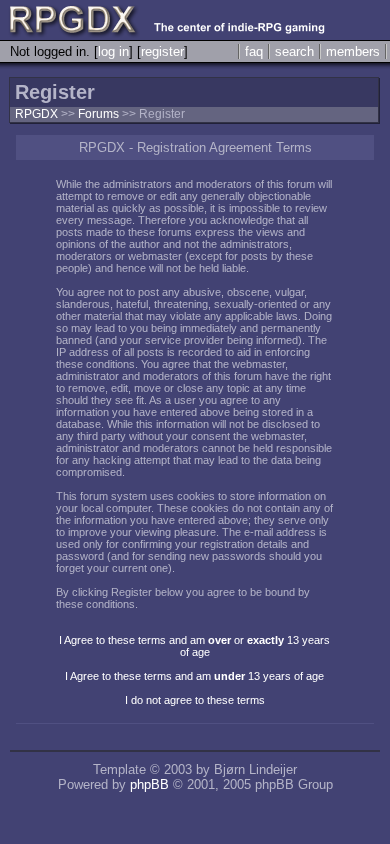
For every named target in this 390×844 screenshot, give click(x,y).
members (353, 51)
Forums (98, 114)
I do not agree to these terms (195, 700)
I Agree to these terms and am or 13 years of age (194, 646)
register (162, 51)
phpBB (149, 784)
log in (113, 51)
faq (254, 51)
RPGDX (36, 114)
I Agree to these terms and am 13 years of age (194, 676)
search (294, 51)
